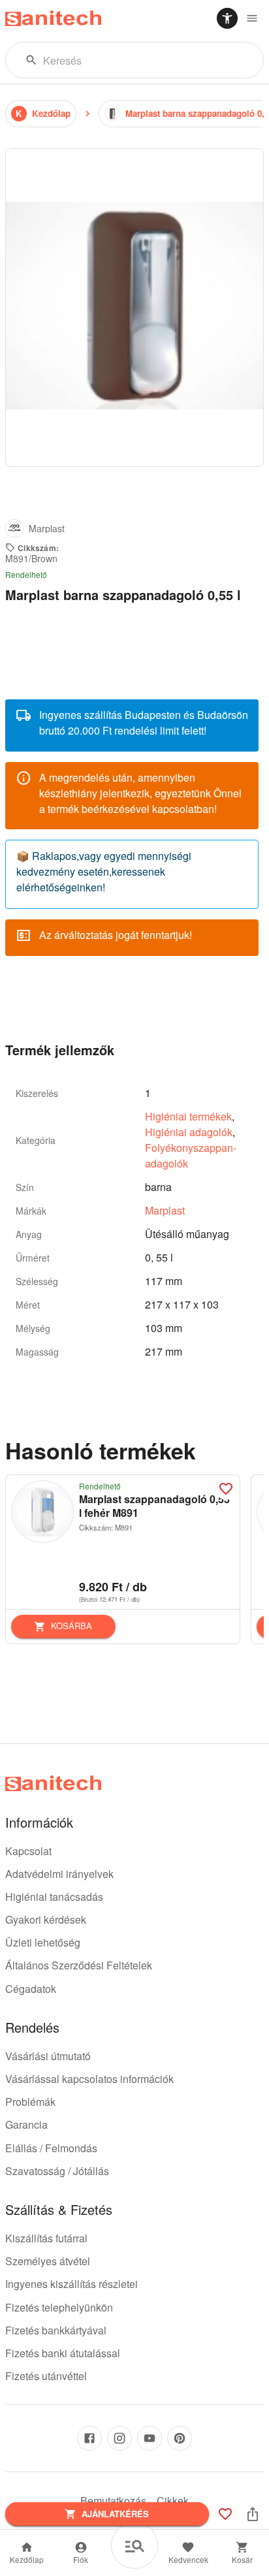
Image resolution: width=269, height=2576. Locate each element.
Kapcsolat (28, 1851)
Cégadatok (31, 1989)
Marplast (165, 1210)
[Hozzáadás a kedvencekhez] (226, 1489)
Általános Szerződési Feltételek (79, 1965)
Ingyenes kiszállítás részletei (71, 2284)
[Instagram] (119, 2438)
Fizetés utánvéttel (46, 2376)
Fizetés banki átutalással (63, 2353)
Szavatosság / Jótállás (57, 2171)
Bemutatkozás (113, 2501)
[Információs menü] (252, 18)
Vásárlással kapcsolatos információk (89, 2079)
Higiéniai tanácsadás (54, 1897)
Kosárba (71, 1626)
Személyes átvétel (48, 2261)
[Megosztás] (253, 2514)
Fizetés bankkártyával (56, 2330)
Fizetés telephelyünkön (59, 2307)
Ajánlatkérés (115, 2514)
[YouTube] (150, 2438)
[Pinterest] (180, 2438)
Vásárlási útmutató (48, 2056)
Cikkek (173, 2501)
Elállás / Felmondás (51, 2148)
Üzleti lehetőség (43, 1942)
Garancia (26, 2124)
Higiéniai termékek (188, 1116)
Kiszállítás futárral (46, 2238)
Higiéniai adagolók (189, 1132)
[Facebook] (89, 2438)
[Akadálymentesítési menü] (227, 18)
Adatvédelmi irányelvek (59, 1874)
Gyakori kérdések (46, 1919)
